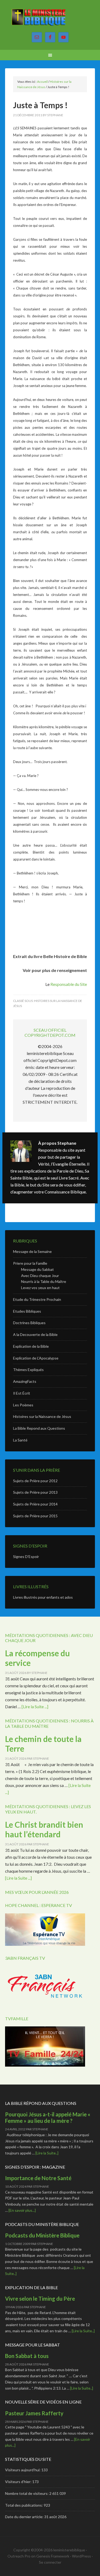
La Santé (20, 1440)
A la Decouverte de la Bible (35, 1334)
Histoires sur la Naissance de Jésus (42, 1416)
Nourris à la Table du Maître (44, 1281)
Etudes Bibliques (27, 1311)
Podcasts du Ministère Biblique (42, 2235)
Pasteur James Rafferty (34, 2413)
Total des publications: (24, 2505)
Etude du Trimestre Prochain (37, 1299)
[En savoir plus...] (22, 2210)
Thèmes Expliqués (28, 1370)
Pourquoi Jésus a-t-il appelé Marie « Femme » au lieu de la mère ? (48, 2117)
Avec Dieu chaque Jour (40, 1276)
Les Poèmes (23, 1405)
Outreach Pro (19, 2556)
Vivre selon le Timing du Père (40, 2299)
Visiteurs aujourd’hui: (23, 2470)
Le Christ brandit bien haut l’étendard (44, 1829)
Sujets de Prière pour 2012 (35, 1481)
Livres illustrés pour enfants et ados (43, 1597)
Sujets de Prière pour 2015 (35, 1516)
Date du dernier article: (25, 2517)
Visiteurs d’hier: (19, 2482)
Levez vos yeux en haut (40, 1288)
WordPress (81, 2556)
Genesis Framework (53, 2556)
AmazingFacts (25, 1381)
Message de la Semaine (32, 1251)
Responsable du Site (69, 984)
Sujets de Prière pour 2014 (35, 1504)
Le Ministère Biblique (50, 19)
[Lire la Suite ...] (35, 1706)
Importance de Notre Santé (38, 2178)
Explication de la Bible (31, 1346)
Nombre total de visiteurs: (27, 2493)
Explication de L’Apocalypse (36, 1358)
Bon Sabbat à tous (27, 2356)
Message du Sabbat (37, 1269)
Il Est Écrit (22, 1393)
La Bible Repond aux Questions (39, 1428)
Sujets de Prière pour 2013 (35, 1492)
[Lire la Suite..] (47, 2153)
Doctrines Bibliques (29, 1323)
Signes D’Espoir (26, 1557)
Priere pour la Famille (30, 1263)
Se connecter (50, 2562)
